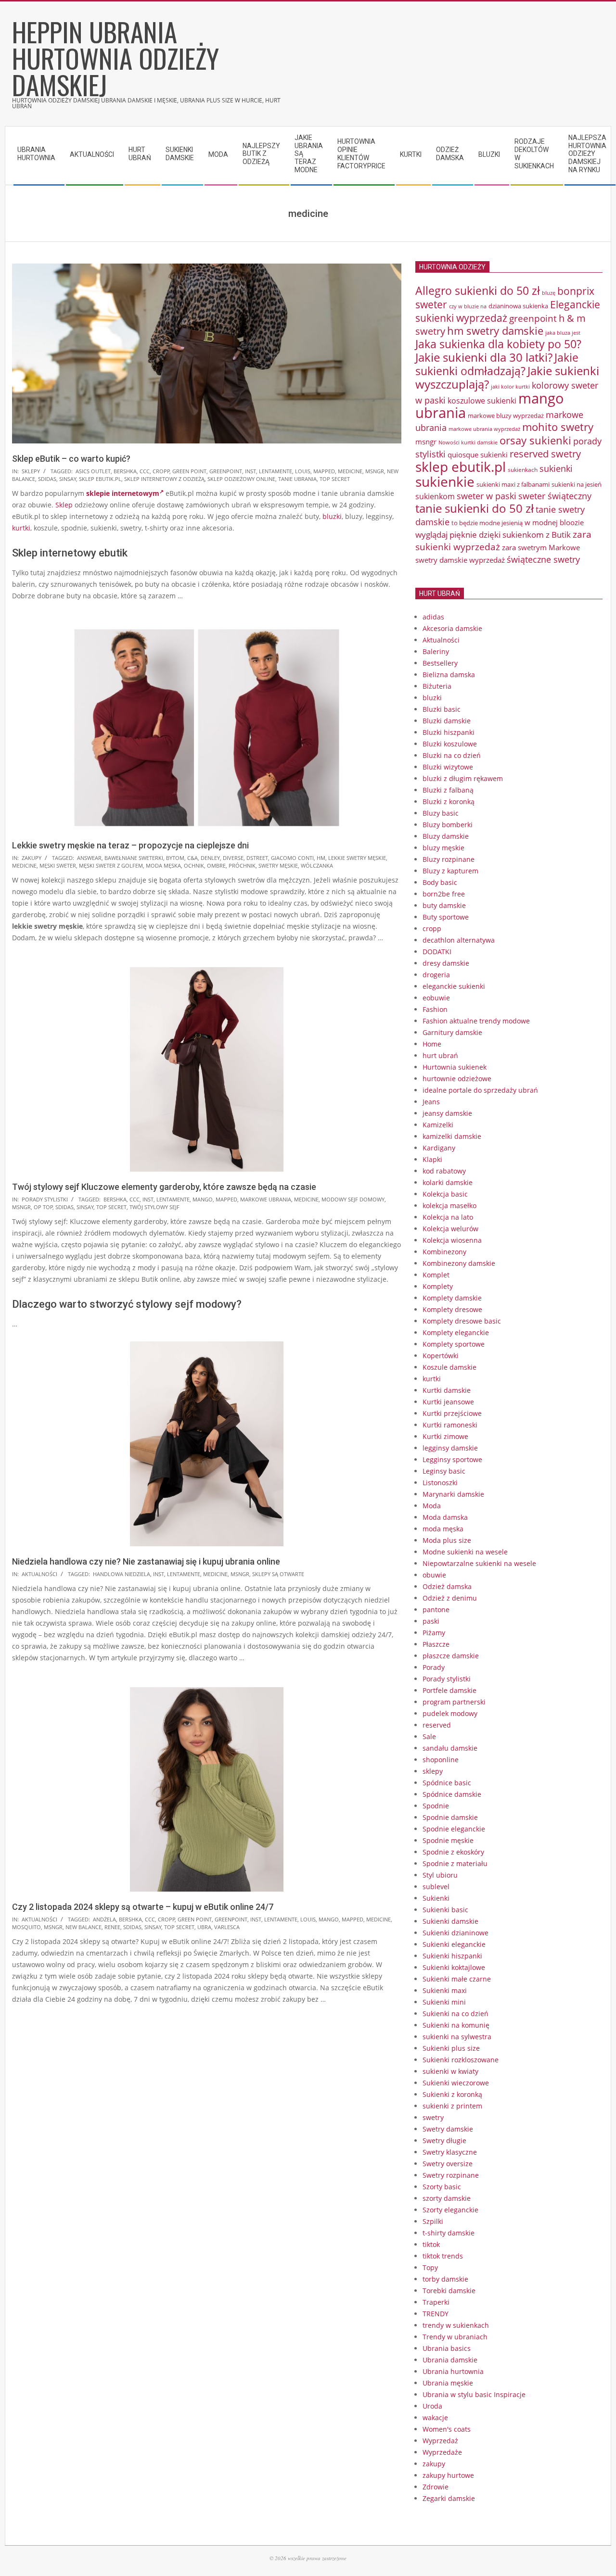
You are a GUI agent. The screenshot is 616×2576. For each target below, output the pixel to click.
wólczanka (317, 865)
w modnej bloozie (554, 522)
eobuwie (436, 998)
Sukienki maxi (445, 1990)
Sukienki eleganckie (454, 1944)
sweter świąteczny (555, 496)
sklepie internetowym (123, 493)
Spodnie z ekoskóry (453, 1852)
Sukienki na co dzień (456, 2014)
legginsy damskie (450, 1448)
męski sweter (58, 865)
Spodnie (436, 1806)
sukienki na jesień (577, 484)
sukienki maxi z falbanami (513, 484)
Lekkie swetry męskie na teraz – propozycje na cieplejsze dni (130, 845)
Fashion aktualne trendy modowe (476, 1021)
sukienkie (445, 481)
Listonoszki (440, 1483)
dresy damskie (446, 963)
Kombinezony (444, 1252)
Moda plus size (447, 1540)
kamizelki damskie (452, 1136)
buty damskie (444, 905)
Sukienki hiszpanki (452, 1956)
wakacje (435, 2418)
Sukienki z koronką (452, 2094)
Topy (430, 2267)
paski (431, 1621)
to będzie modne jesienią (487, 523)
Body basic (440, 882)
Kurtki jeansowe (448, 1402)
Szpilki (433, 2221)
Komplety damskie (452, 1298)
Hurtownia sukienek (455, 1067)
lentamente (276, 471)
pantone (436, 1610)
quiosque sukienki (478, 455)
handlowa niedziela (122, 1574)
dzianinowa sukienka (518, 306)
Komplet (436, 1275)
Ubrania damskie (450, 2360)
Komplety (438, 1286)
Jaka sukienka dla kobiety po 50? (498, 344)
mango (203, 1199)
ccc (145, 471)
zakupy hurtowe (448, 2475)
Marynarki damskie (453, 1494)
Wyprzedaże (442, 2452)
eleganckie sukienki (454, 986)
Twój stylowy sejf (154, 1207)
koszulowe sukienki (482, 401)
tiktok (431, 2244)
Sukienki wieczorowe (456, 2083)
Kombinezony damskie (459, 1263)
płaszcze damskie (451, 1656)
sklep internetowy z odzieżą (164, 479)
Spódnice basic (447, 1783)
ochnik (194, 865)
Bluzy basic (441, 813)
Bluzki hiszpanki (449, 732)
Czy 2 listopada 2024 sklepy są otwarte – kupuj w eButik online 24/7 (143, 1907)
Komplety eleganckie (456, 1332)
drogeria (436, 975)
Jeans (431, 1102)
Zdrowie (436, 2487)
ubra (204, 1927)
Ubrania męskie (448, 2383)
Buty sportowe (446, 917)
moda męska (163, 865)
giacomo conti (292, 858)
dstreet (257, 858)
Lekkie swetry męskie (357, 858)
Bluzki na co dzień (452, 755)
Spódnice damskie (452, 1794)
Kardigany (439, 1148)
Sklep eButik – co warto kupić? (71, 459)
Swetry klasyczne (450, 2152)
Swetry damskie (448, 2129)
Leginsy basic (444, 1471)
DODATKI (437, 952)
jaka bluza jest (563, 333)
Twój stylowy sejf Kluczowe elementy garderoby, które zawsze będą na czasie (164, 1187)
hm (321, 858)
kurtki (21, 528)
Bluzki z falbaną (448, 790)
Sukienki (436, 1898)
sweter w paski (487, 496)
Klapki (432, 1159)
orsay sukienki (535, 440)
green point (189, 471)
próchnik (242, 865)
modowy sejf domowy (353, 1199)
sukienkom (435, 496)
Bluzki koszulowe (450, 744)
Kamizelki (438, 1125)
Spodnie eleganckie (454, 1829)
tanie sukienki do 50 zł (475, 508)
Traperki (436, 2302)
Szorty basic (442, 2187)
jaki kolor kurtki (510, 386)
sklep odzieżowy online (241, 479)
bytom (175, 858)
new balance (83, 1927)
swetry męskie (278, 865)
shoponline (441, 1760)
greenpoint (226, 471)
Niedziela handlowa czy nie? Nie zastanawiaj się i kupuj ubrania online (146, 1561)
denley (210, 858)
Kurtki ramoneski (450, 1425)
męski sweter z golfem (111, 865)
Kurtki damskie (447, 1390)
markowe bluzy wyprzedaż (506, 416)
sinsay (68, 479)
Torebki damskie (449, 2291)
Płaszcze (436, 1644)
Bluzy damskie (446, 836)
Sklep (64, 505)
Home (432, 1044)
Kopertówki (441, 1356)
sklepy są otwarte (278, 1574)
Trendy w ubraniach (455, 2337)
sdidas (47, 479)
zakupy (32, 858)
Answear (89, 858)
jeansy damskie (447, 1113)
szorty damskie (447, 2198)
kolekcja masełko (449, 1206)
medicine (350, 471)
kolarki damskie (448, 1182)
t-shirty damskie (449, 2233)
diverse (233, 858)
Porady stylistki (45, 1199)
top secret (335, 479)
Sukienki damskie (450, 1921)
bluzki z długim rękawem (463, 778)
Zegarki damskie (449, 2498)
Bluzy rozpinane (449, 859)
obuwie (434, 1575)
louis (303, 471)
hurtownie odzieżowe (457, 1079)
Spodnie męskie (448, 1840)
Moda (432, 1506)
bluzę (549, 293)
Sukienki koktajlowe (454, 1967)
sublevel (436, 1887)
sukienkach (523, 470)
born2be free (444, 894)
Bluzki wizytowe (448, 767)
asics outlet (93, 471)
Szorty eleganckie (450, 2210)
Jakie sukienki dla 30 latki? (484, 357)
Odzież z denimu (450, 1598)
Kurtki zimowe (445, 1436)
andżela (104, 1919)
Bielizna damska (449, 675)
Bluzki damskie (447, 721)
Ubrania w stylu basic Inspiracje (474, 2394)
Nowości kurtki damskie (468, 442)
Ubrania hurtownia (453, 2371)
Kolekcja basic (445, 1194)
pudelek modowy (450, 1713)
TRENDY (436, 2314)
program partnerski (454, 1702)
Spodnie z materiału (455, 1863)
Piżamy (434, 1633)
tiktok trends (443, 2256)
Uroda (432, 2406)
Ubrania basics (447, 2348)
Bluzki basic (442, 709)
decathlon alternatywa (459, 940)
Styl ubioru (440, 1875)
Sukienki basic (445, 1910)
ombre (216, 865)
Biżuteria (437, 686)
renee (112, 1927)
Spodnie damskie (450, 1817)
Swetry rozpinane (451, 2175)
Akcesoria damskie (452, 628)
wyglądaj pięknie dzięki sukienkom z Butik (493, 535)
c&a (192, 858)
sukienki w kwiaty (450, 2071)
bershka (125, 471)
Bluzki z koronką (449, 802)
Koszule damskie (449, 1367)
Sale (429, 1736)
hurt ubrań (440, 1055)
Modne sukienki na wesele (465, 1552)
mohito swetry (558, 427)
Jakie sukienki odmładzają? (497, 364)
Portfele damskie (449, 1690)
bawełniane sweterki (134, 858)
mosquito (26, 1927)
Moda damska (445, 1517)
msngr (375, 471)
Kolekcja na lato (448, 1217)
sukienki (556, 468)
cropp (161, 471)
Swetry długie (444, 2140)
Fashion (435, 1009)
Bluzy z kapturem (450, 871)
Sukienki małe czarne (457, 1979)
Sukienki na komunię (456, 2025)
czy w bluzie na (468, 306)
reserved (437, 1725)
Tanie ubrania (297, 479)
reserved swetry (545, 454)
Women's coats (447, 2429)
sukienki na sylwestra (457, 2037)
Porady (434, 1667)
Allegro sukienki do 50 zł (478, 290)
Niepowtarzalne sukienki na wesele (479, 1563)
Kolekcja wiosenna (452, 1240)
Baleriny (436, 651)
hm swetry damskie (495, 331)
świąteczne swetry (543, 559)
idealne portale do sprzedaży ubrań (480, 1090)
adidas (433, 617)
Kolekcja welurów (450, 1229)
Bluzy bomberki (448, 825)
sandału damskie (450, 1748)
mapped (324, 471)
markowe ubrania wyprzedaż (484, 429)
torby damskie (445, 2279)
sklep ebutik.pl (100, 479)
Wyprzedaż (440, 2441)
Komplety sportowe (454, 1344)
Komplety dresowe (452, 1309)
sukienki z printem (452, 2106)
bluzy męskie (443, 848)
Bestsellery (440, 663)
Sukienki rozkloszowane (461, 2060)
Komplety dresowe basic (462, 1321)
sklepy (31, 471)
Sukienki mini (444, 2002)
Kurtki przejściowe (452, 1413)
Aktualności (39, 1574)
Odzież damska (447, 1586)
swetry (433, 2117)
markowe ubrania (266, 1199)
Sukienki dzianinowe (456, 1933)
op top (43, 1207)
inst (250, 471)
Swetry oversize (448, 2164)
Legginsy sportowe (452, 1459)
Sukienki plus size (451, 2048)
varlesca (227, 1927)
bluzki (332, 516)
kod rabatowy (444, 1171)
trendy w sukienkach (456, 2325)
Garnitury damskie (452, 1032)
